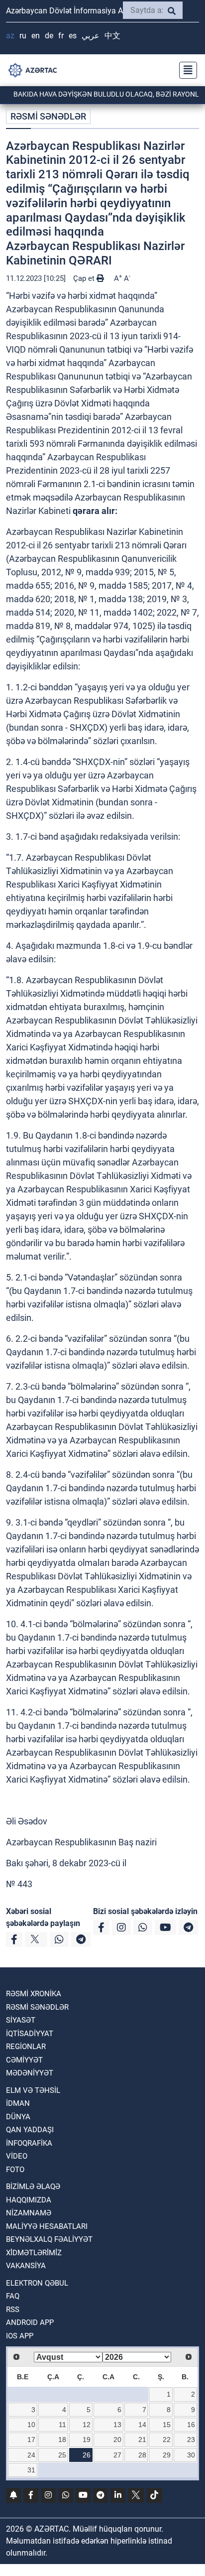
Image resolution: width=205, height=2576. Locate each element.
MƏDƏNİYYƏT (30, 2073)
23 (191, 2440)
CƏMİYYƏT (24, 2060)
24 (31, 2455)
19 (87, 2440)
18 (62, 2440)
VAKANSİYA (26, 2266)
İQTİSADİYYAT (30, 2034)
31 (31, 2470)
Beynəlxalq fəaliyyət (49, 2239)
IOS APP (20, 2336)
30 (191, 2455)
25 (62, 2455)
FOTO (15, 2170)
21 (142, 2440)
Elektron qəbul (37, 2283)
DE (49, 36)
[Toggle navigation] (185, 70)
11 (62, 2425)
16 (191, 2425)
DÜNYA (18, 2117)
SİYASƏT (21, 2020)
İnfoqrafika (29, 2143)
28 (142, 2455)
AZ (10, 36)
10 (31, 2425)
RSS (13, 2310)
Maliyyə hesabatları (47, 2226)
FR (61, 36)
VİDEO (17, 2156)
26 (87, 2455)
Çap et (85, 278)
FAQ (13, 2296)
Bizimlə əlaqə (33, 2187)
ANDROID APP (30, 2322)
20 (117, 2440)
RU (23, 36)
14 (142, 2425)
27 (117, 2455)
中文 (112, 36)
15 (167, 2425)
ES (73, 36)
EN (36, 36)
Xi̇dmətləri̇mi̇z (34, 2253)
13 (117, 2425)
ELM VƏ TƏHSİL (33, 2090)
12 (87, 2425)
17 (31, 2440)
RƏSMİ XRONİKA (34, 1994)
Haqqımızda (29, 2200)
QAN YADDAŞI (30, 2130)
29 (167, 2455)
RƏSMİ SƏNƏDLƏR (48, 116)
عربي (91, 36)
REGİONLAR (26, 2047)
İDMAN (18, 2103)
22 (167, 2440)
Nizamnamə (29, 2213)
